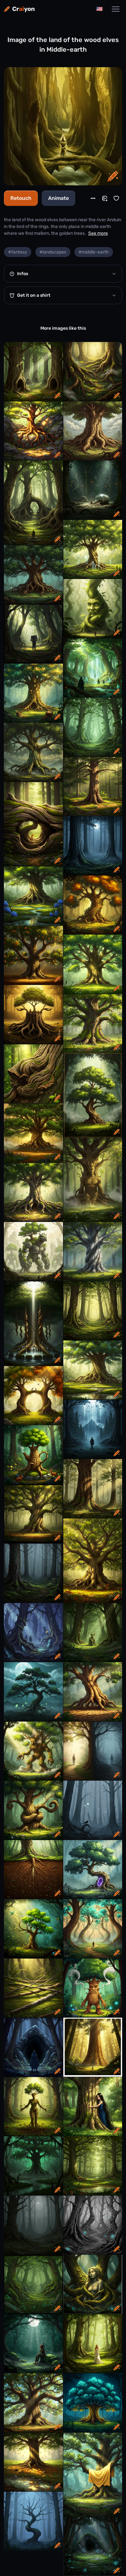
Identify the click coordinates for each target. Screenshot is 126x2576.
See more (98, 233)
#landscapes (53, 252)
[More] (93, 198)
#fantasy (18, 252)
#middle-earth (94, 252)
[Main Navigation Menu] (116, 9)
